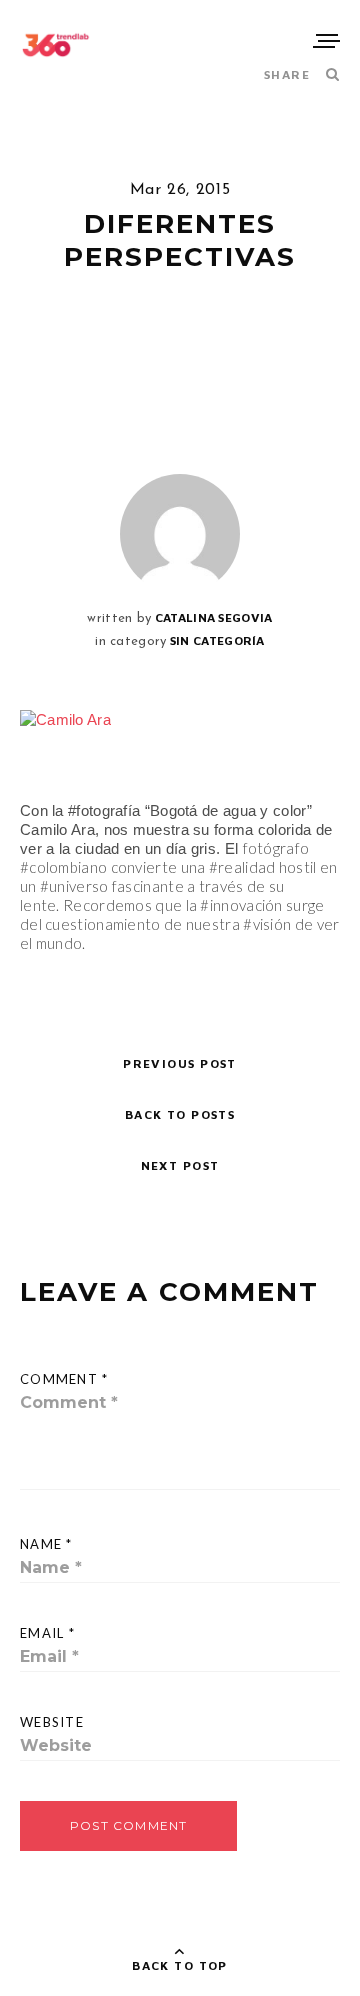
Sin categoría (217, 640)
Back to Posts (180, 1114)
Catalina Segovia (214, 617)
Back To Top (180, 1965)
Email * (47, 1633)
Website (52, 1722)
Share (287, 74)
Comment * (64, 1379)
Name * (46, 1544)
